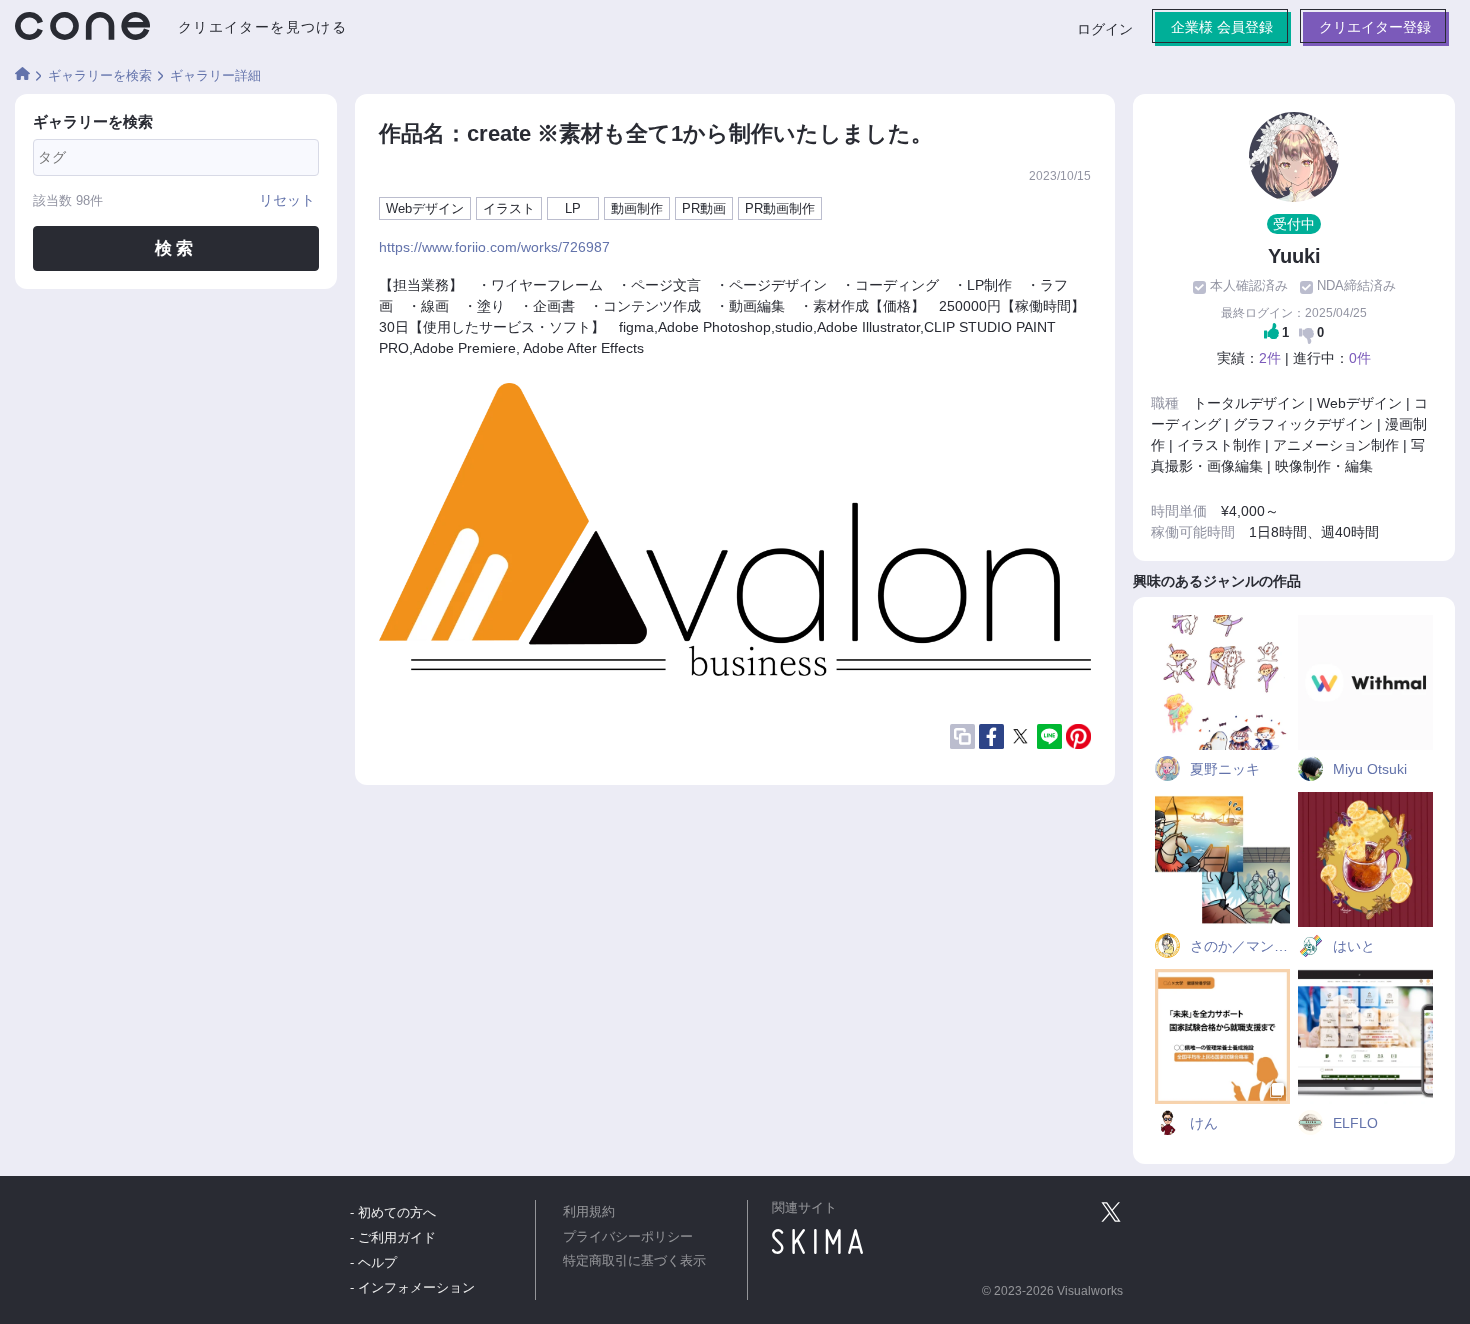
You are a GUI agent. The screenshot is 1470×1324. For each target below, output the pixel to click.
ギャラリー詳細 (215, 75)
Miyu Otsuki (1368, 769)
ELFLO (1353, 1123)
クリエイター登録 (1375, 27)
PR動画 (704, 208)
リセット (287, 200)
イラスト (509, 208)
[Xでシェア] (1020, 736)
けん (1202, 1123)
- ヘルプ (373, 1262)
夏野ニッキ (1223, 769)
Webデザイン (425, 208)
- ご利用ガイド (393, 1237)
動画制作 (637, 208)
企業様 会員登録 (1222, 27)
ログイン (1105, 29)
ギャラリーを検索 (100, 75)
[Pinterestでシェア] (1078, 736)
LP (573, 208)
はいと (1352, 946)
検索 (175, 248)
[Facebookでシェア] (991, 736)
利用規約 (589, 1212)
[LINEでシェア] (1049, 736)
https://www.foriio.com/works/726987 (494, 247)
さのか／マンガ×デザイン (1238, 946)
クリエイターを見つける (262, 27)
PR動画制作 (780, 208)
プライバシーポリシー (628, 1237)
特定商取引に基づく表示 (634, 1261)
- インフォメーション (412, 1287)
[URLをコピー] (962, 736)
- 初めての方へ (393, 1212)
